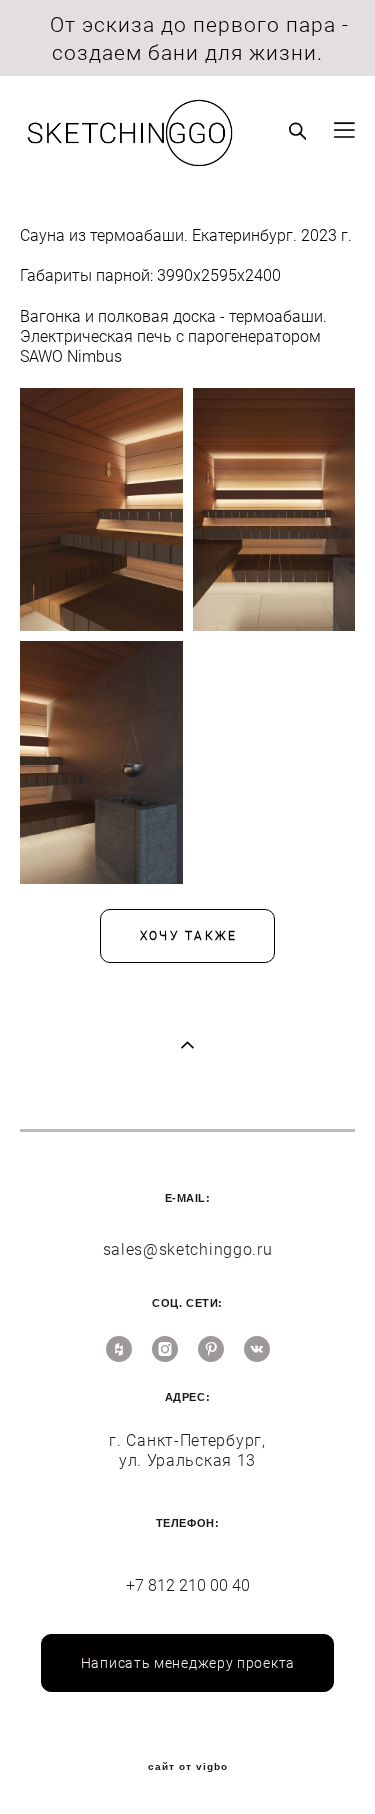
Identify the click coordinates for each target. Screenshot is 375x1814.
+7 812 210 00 (179, 1585)
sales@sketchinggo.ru (188, 1249)
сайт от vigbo (188, 1767)
